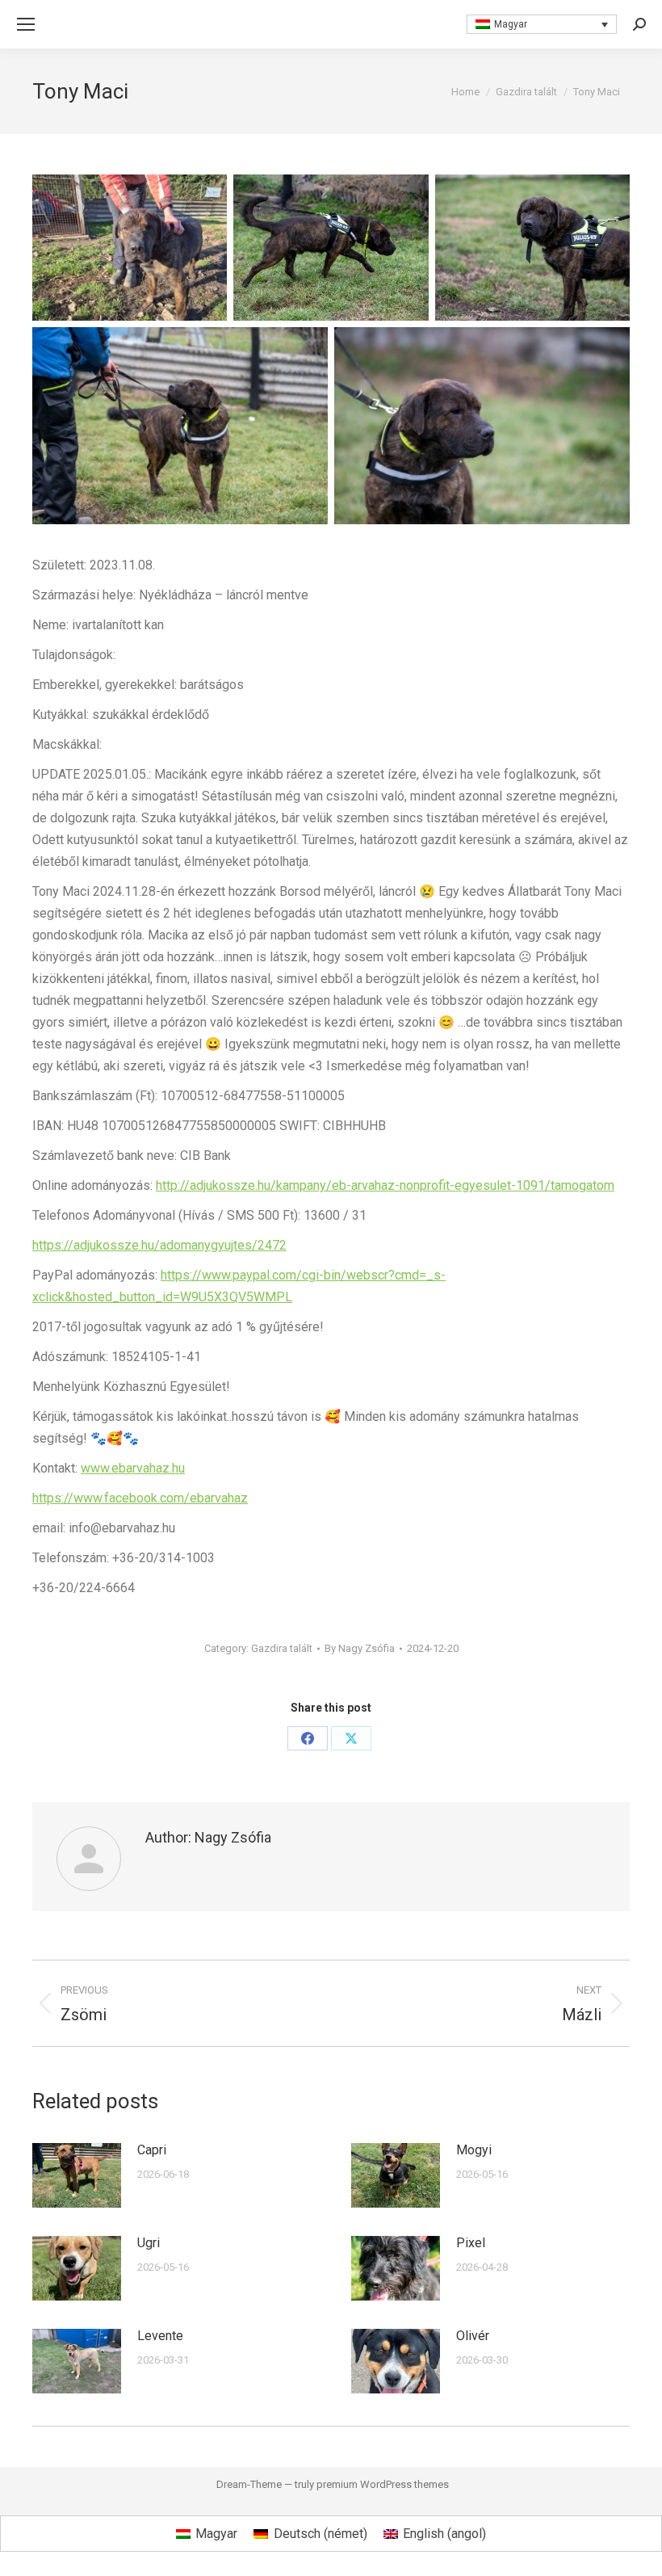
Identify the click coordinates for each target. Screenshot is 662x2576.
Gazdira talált (282, 1648)
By (360, 1648)
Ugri (149, 2243)
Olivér (473, 2336)
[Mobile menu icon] (26, 24)
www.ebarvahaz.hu (133, 1468)
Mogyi (474, 2150)
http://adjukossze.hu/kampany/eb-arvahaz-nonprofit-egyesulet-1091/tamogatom (385, 1185)
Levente (160, 2336)
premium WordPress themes (383, 2484)
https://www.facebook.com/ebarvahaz (140, 1498)
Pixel (471, 2243)
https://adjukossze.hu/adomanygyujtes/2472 (159, 1245)
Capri (152, 2150)
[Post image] (77, 2175)
